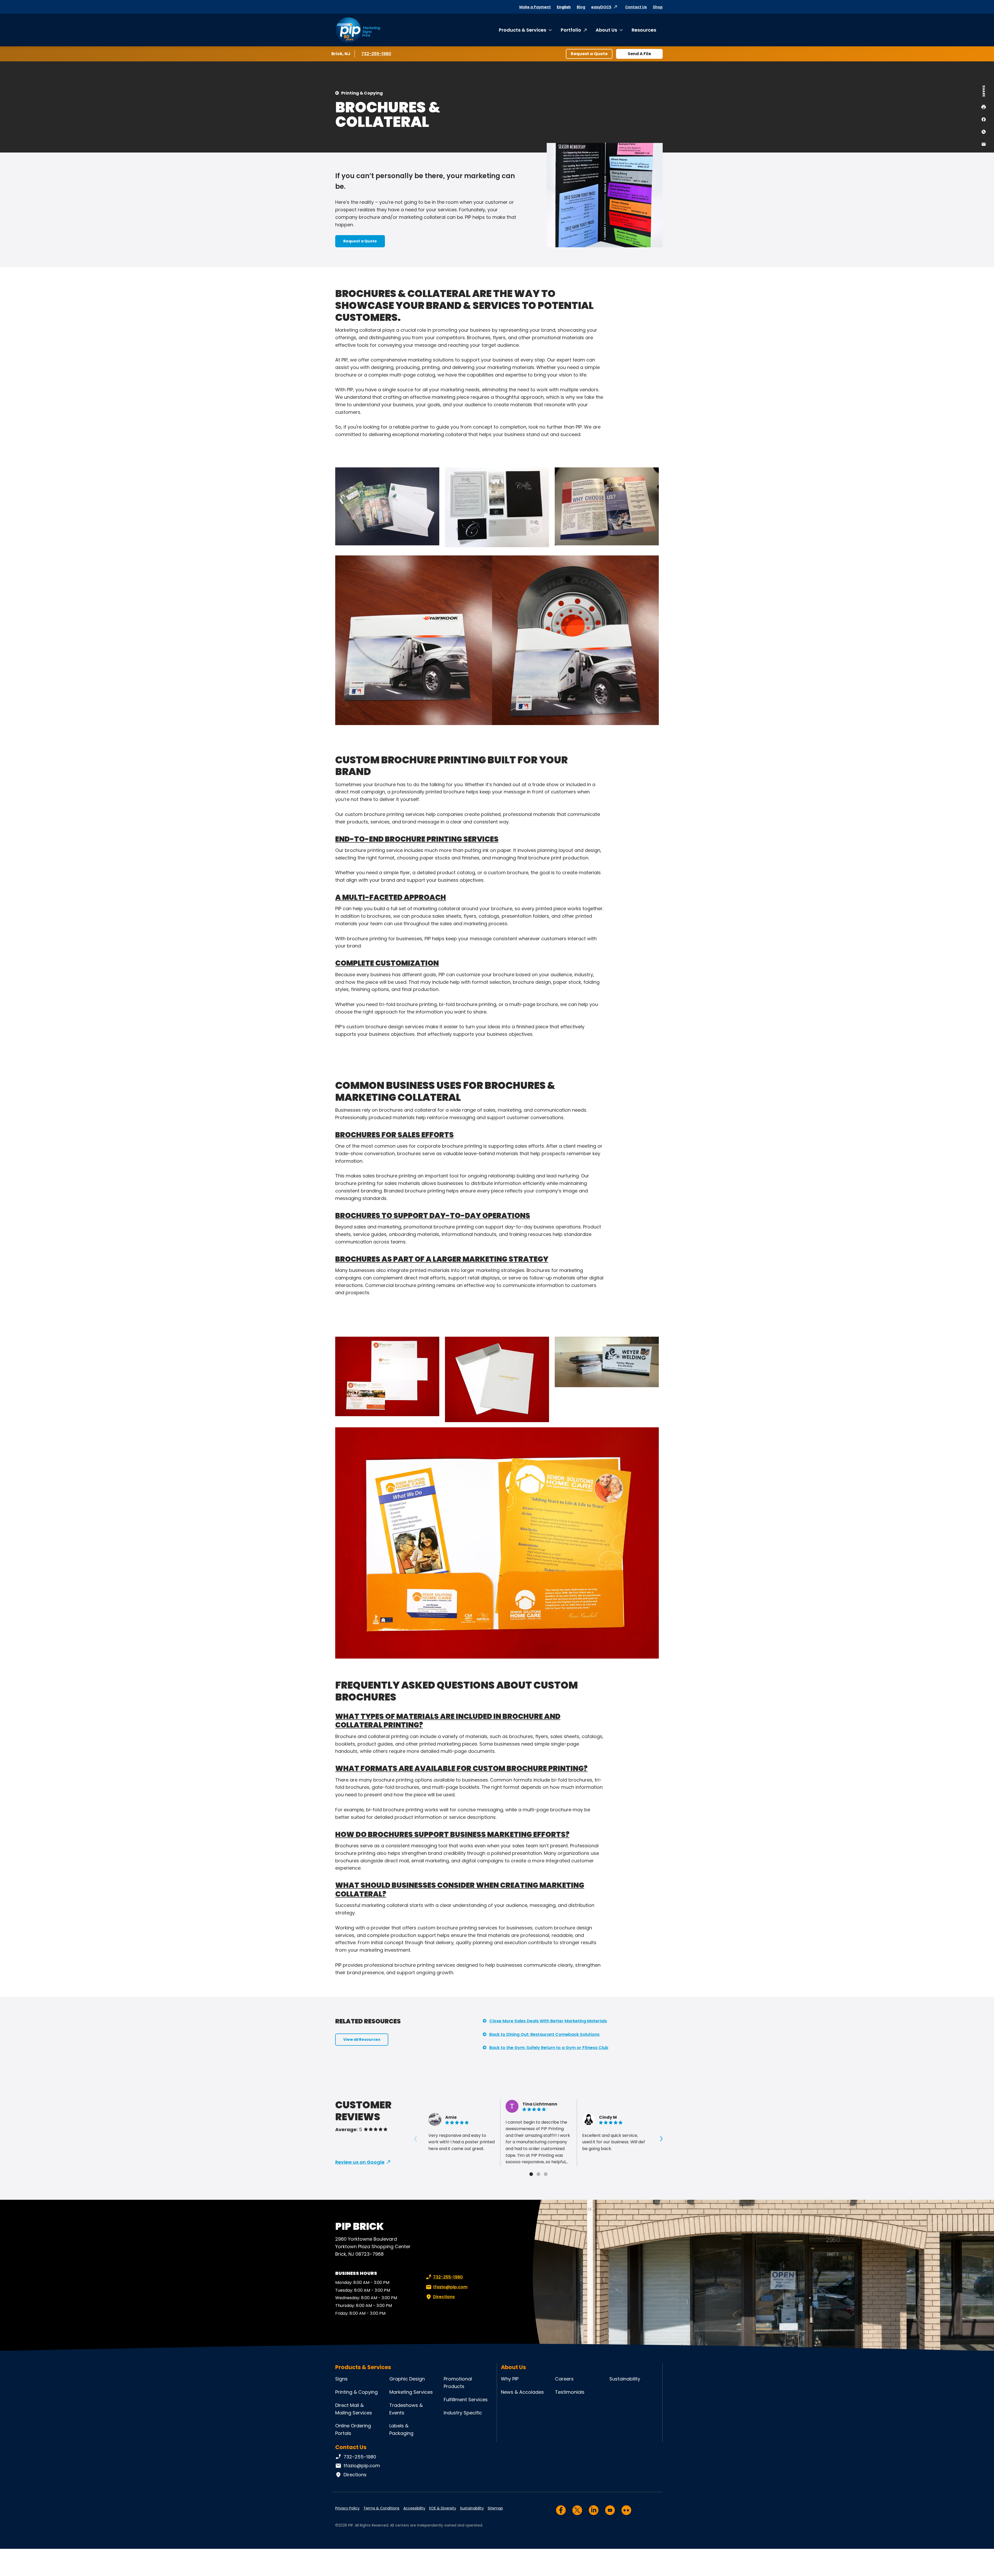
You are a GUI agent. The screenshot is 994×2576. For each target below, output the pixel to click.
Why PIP (510, 2379)
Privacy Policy (347, 2508)
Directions (444, 2297)
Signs (341, 2379)
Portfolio (571, 30)
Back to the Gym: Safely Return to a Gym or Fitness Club (549, 2048)
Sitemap (495, 2508)
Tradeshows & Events (406, 2409)
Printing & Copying (362, 93)
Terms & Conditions (381, 2508)
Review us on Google (360, 2162)
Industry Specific (463, 2413)
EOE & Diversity (443, 2508)
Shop (658, 7)
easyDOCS (601, 7)
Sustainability (625, 2379)
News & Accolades (522, 2392)
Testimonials (570, 2392)
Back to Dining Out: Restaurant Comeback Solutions (544, 2034)
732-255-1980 (377, 54)
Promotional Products (458, 2383)
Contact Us (636, 7)
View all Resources (362, 2039)
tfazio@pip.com (450, 2287)
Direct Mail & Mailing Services (354, 2409)
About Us (606, 30)
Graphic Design (407, 2379)
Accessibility (414, 2508)
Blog (581, 7)
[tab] (531, 2174)
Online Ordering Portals (353, 2429)
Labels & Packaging (401, 2429)
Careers (564, 2379)
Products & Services (522, 30)
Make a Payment (535, 7)
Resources (644, 30)
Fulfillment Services (466, 2400)
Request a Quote (589, 54)
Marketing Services (411, 2392)
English (564, 7)
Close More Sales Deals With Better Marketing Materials (548, 2021)
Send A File (639, 54)
